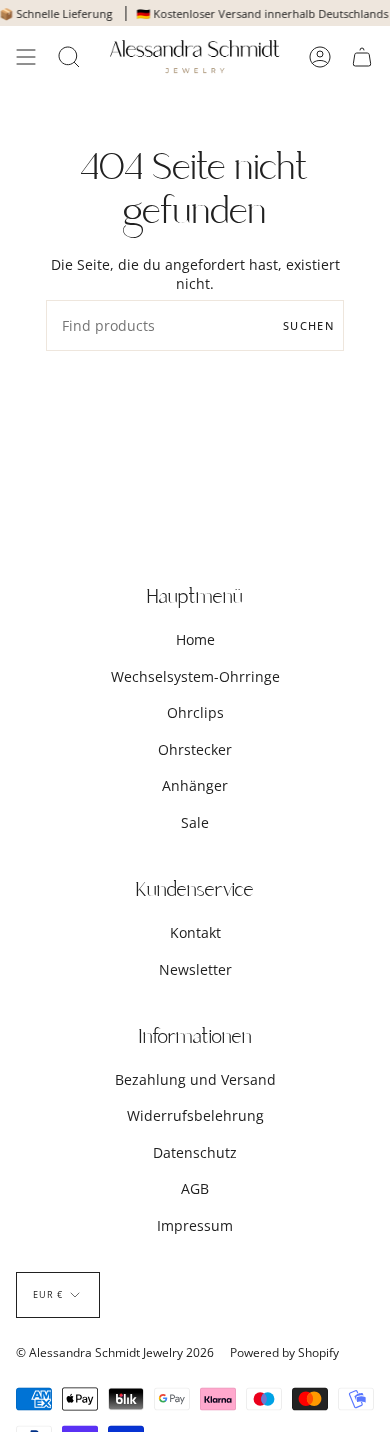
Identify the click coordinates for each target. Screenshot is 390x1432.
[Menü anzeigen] (26, 56)
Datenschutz (195, 1152)
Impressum (195, 1225)
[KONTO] (320, 56)
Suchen (308, 325)
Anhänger (195, 785)
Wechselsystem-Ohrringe (195, 676)
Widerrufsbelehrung (195, 1115)
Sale (195, 822)
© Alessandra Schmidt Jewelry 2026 (115, 1352)
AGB (195, 1188)
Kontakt (195, 932)
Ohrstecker (195, 749)
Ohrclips (195, 712)
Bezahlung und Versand (195, 1079)
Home (195, 639)
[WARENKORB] (362, 56)
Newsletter (195, 969)
